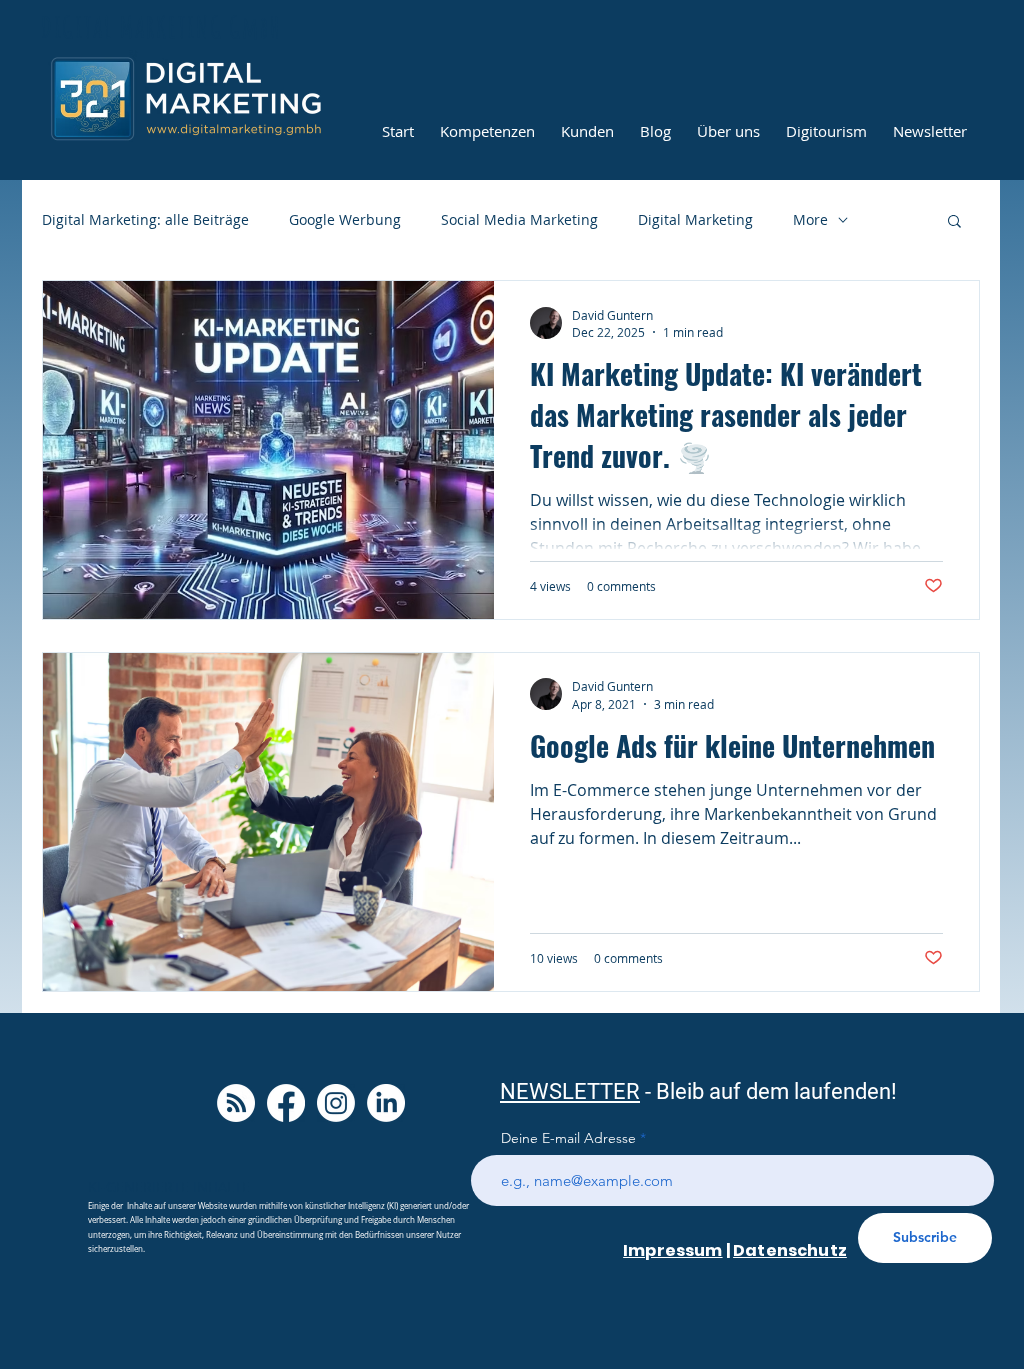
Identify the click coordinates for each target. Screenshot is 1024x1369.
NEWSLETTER (570, 1091)
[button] (954, 222)
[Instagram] (336, 1103)
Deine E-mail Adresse (568, 1138)
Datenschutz (790, 1250)
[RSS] (236, 1103)
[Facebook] (286, 1103)
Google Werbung (345, 219)
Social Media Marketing (519, 219)
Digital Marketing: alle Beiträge (145, 219)
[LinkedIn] (386, 1103)
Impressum (672, 1250)
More (810, 219)
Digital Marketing (695, 219)
